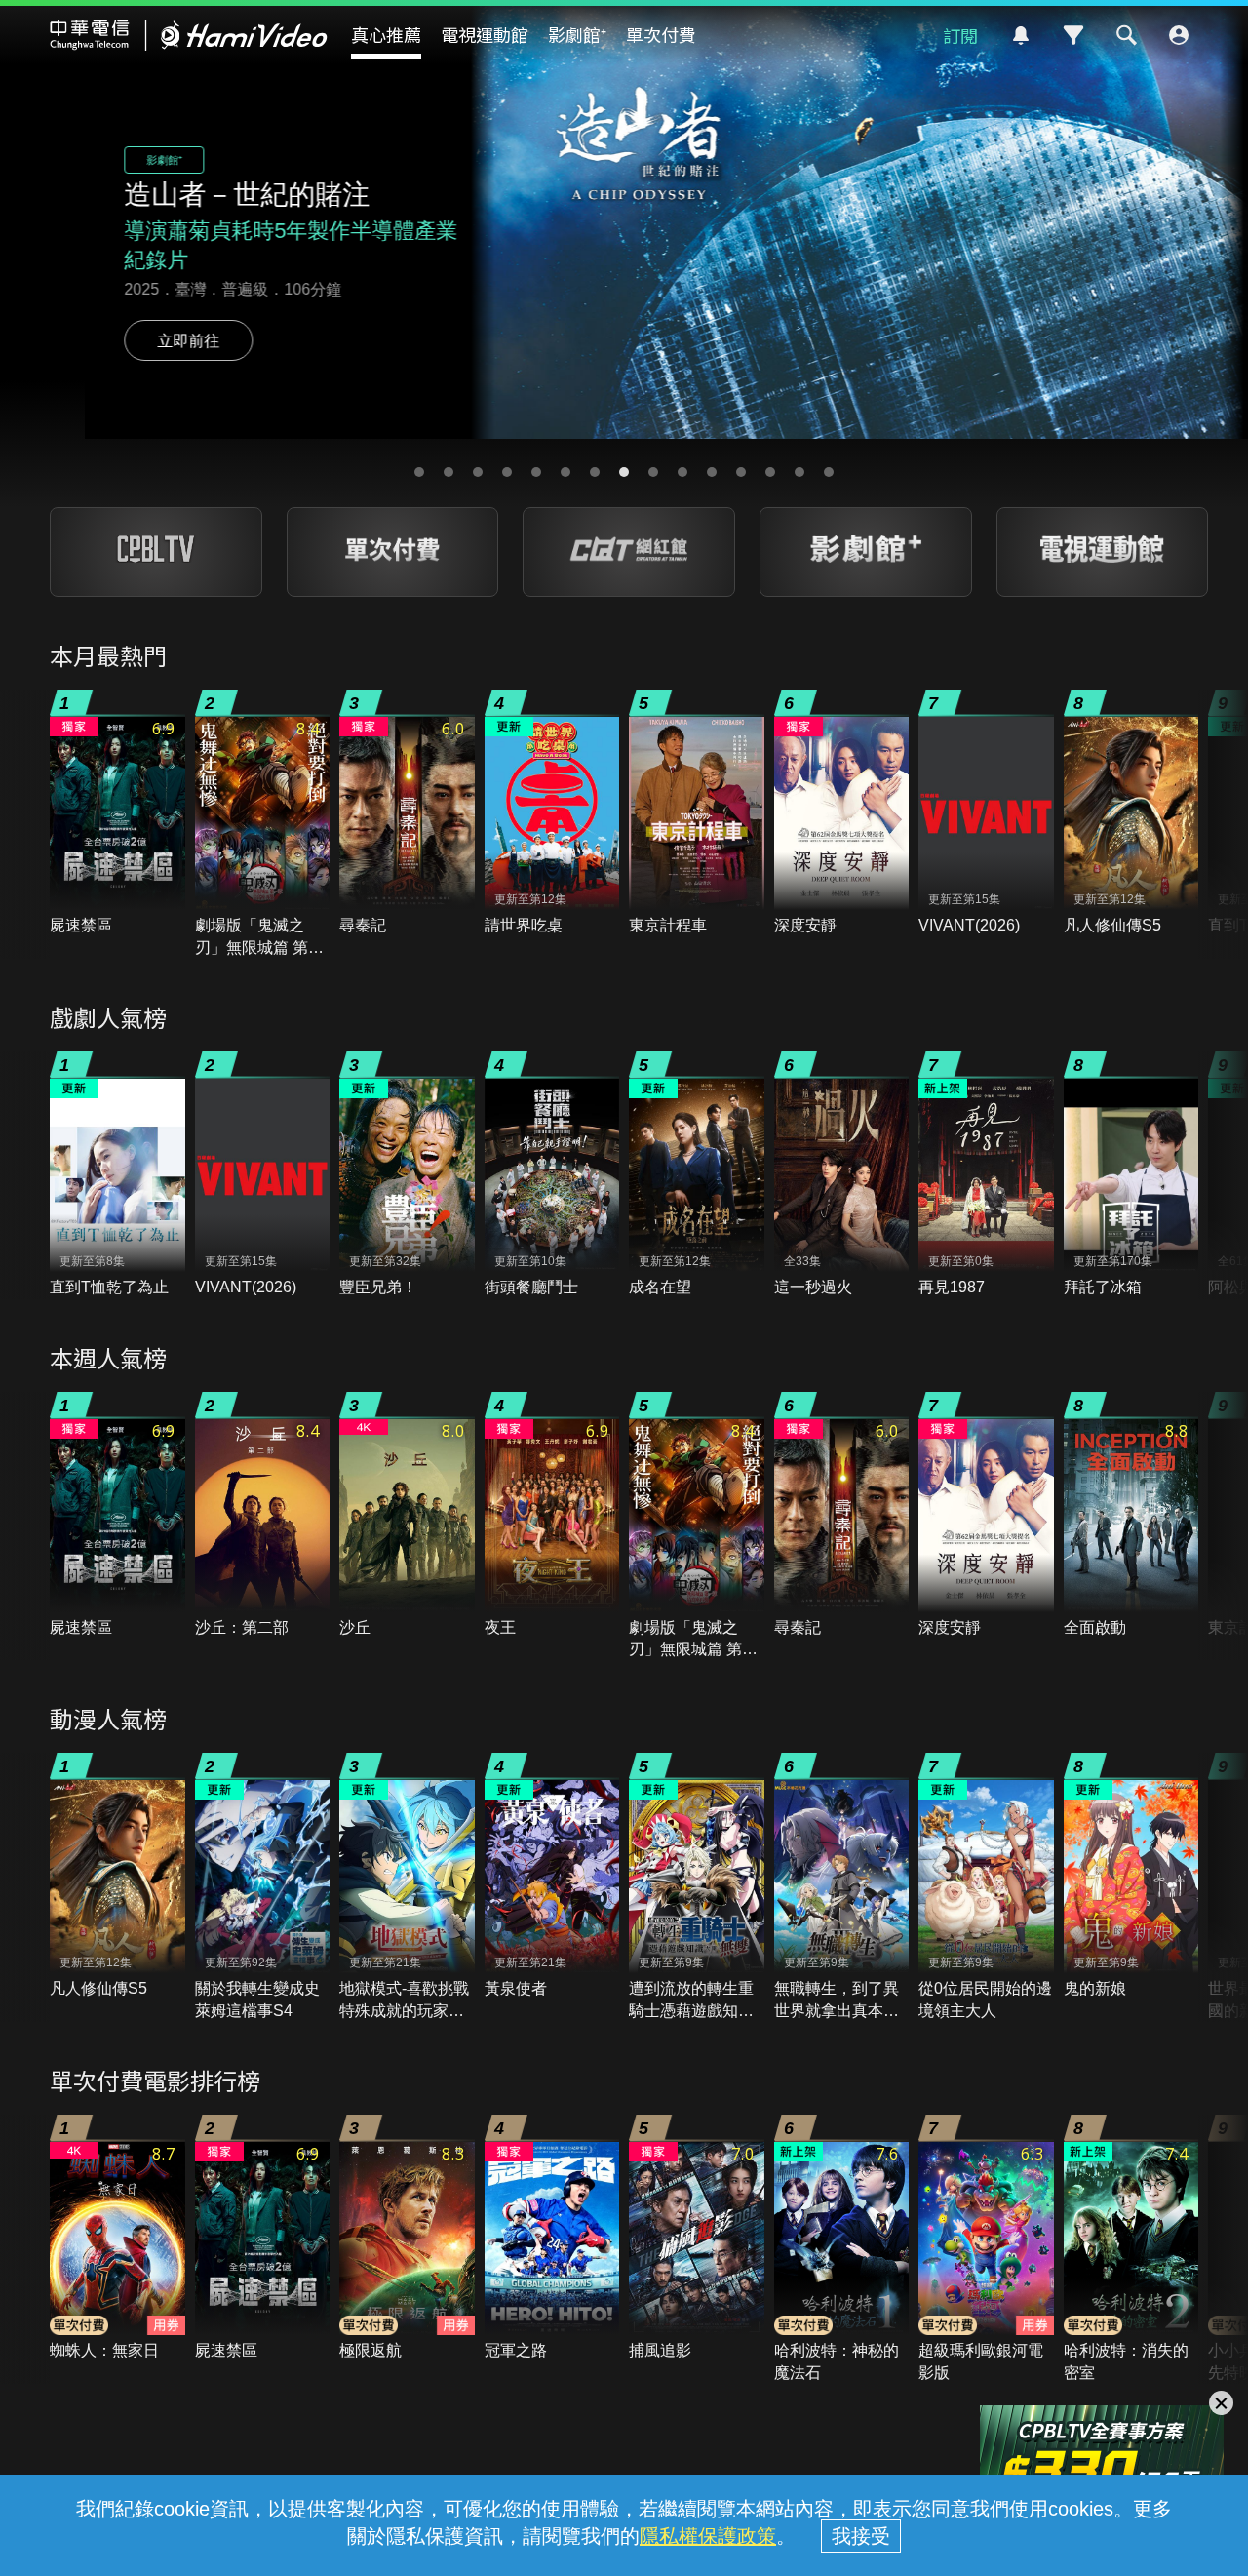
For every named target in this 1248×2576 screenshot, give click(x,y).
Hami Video (189, 35)
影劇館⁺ (577, 34)
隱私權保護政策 (708, 2536)
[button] (419, 472)
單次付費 (661, 34)
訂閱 (960, 35)
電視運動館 (485, 34)
